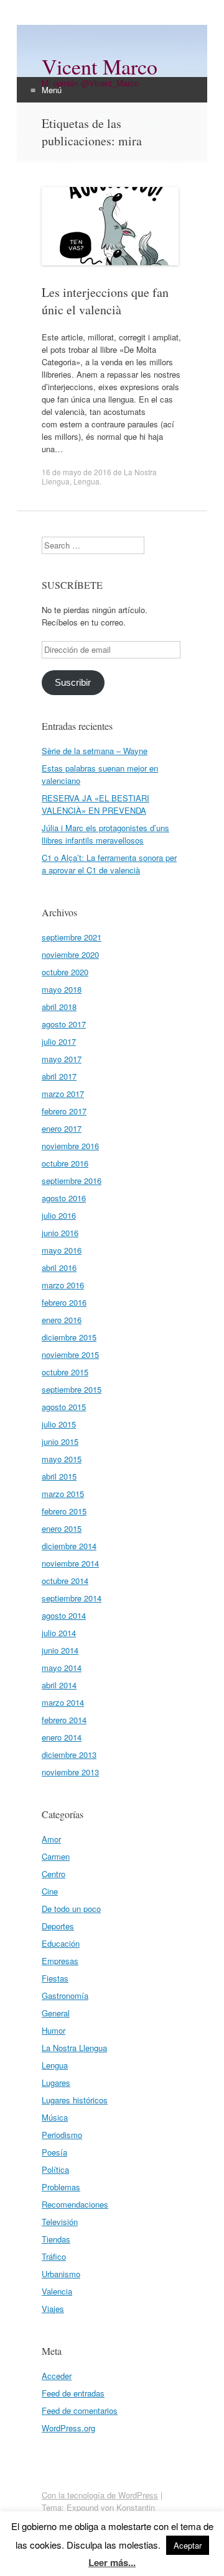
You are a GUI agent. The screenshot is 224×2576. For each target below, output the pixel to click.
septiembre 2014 (72, 1598)
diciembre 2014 (69, 1546)
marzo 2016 (63, 1285)
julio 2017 (59, 1041)
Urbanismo (61, 2274)
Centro (54, 1874)
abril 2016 (59, 1268)
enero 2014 (62, 1737)
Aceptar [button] (188, 2545)
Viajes (53, 2309)
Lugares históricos (75, 2100)
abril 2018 (59, 1007)
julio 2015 (59, 1424)
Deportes (58, 1926)
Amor (51, 1839)
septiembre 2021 (72, 937)
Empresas (60, 1961)
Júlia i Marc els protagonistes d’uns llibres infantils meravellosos (105, 834)
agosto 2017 (64, 1024)
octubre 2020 (65, 972)
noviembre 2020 (70, 954)
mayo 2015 (62, 1459)
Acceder (57, 2376)
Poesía (54, 2152)
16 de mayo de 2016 (77, 472)
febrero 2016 (64, 1302)
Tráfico (54, 2256)
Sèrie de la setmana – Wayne (95, 751)
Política (55, 2169)
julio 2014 (59, 1633)
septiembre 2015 (72, 1389)
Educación (61, 1943)
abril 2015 (59, 1476)
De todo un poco (71, 1909)
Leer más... (112, 2562)
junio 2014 (60, 1650)
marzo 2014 (63, 1702)
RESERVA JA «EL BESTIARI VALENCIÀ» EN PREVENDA (96, 804)
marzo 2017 (63, 1094)
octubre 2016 (65, 1163)
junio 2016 (60, 1233)
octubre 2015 (65, 1372)
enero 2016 (62, 1320)
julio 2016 (59, 1215)
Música (55, 2117)
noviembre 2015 (70, 1354)
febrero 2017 (64, 1111)
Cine (50, 1891)
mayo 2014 (62, 1668)
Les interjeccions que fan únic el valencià (105, 301)
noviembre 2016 (70, 1146)
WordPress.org (68, 2428)
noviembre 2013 (70, 1772)
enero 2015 (62, 1528)
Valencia (57, 2291)
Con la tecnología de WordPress (100, 2495)
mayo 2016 (62, 1250)
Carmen (56, 1856)
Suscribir (73, 683)
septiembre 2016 (72, 1181)
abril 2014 (59, 1685)
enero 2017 (62, 1128)
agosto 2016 (64, 1198)
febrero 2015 (64, 1511)
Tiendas (56, 2239)
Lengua (86, 481)
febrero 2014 (64, 1720)
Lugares (56, 2082)
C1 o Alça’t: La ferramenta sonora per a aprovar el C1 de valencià (109, 864)
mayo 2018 (62, 989)
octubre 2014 (65, 1581)
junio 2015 (60, 1441)
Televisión (60, 2222)
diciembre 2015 (69, 1337)
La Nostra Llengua (74, 2048)
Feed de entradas (73, 2393)
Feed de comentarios (80, 2410)
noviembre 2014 (70, 1563)
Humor (54, 2030)
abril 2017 (59, 1076)
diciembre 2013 (69, 1755)
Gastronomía (65, 1996)
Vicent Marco (100, 66)
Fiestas (55, 1978)
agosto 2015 (64, 1407)
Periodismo (62, 2135)
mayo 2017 (62, 1059)
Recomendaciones (75, 2204)
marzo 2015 (63, 1494)
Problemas (61, 2187)
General (56, 2013)
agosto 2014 (64, 1615)
